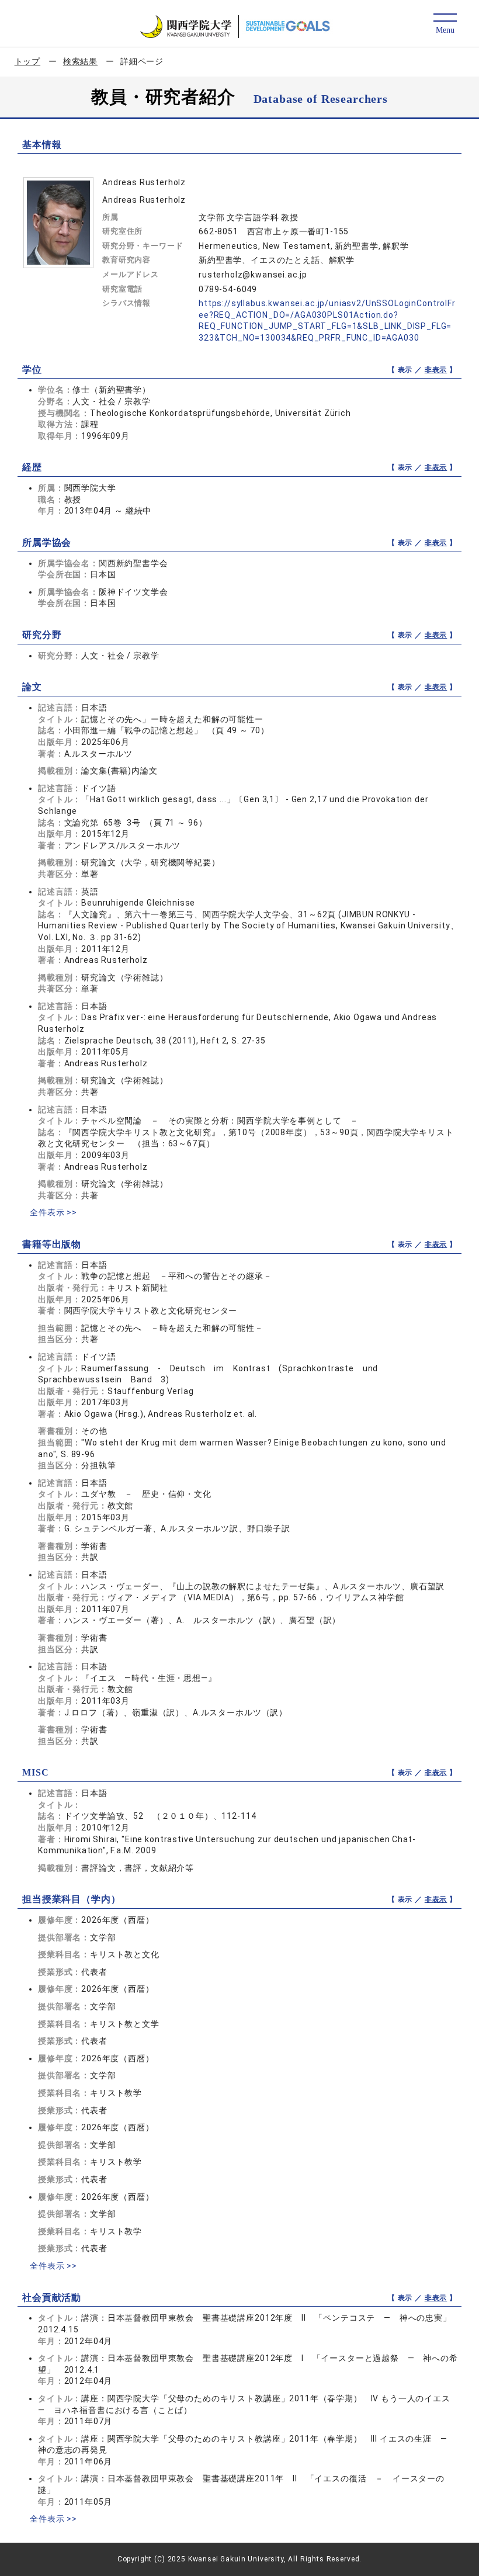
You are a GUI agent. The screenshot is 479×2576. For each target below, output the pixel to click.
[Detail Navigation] (445, 24)
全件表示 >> (53, 1212)
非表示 (436, 370)
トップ (28, 61)
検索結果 (80, 61)
